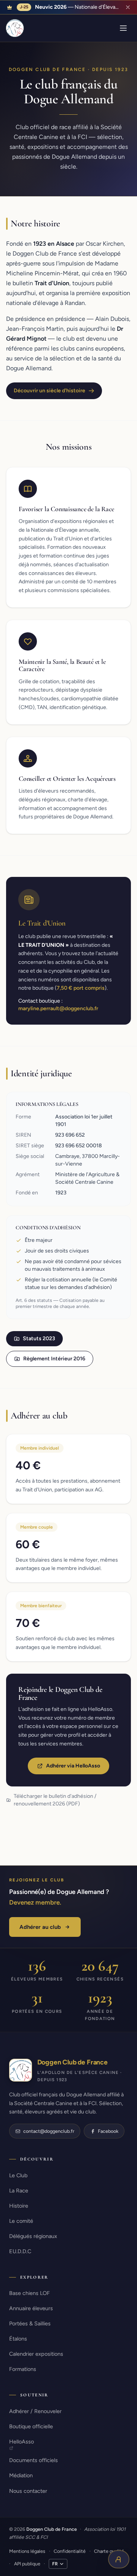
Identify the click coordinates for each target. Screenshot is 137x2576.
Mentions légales (27, 2551)
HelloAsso (22, 2442)
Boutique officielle (31, 2426)
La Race (19, 2191)
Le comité (21, 2221)
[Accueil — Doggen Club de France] (15, 28)
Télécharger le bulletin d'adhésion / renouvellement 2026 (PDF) (55, 1800)
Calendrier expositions (36, 2354)
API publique (27, 2564)
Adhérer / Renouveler (35, 2411)
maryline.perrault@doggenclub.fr (58, 1008)
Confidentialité (70, 2551)
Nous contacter (28, 2491)
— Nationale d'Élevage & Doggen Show (78, 7)
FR (55, 2564)
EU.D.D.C (20, 2251)
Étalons (18, 2339)
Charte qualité (109, 2551)
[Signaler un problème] (119, 2559)
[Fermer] (128, 7)
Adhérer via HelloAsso (73, 1766)
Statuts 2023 (39, 1339)
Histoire (19, 2206)
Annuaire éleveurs (31, 2308)
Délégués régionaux (33, 2236)
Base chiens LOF (29, 2293)
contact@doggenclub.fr (49, 2131)
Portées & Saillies (30, 2323)
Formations (23, 2369)
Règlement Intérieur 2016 (54, 1359)
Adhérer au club (40, 1927)
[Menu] (123, 28)
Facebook (108, 2131)
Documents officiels (33, 2460)
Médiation (21, 2475)
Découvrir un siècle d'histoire (49, 391)
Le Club (18, 2175)
